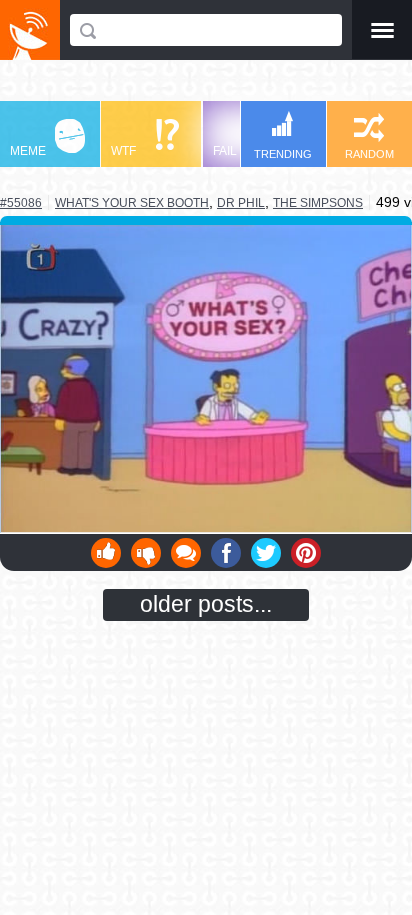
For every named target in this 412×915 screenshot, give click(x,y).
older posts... (206, 604)
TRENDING (283, 154)
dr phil (241, 203)
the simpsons (318, 203)
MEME (28, 151)
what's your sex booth (132, 202)
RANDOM (369, 154)
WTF (123, 151)
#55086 (21, 203)
